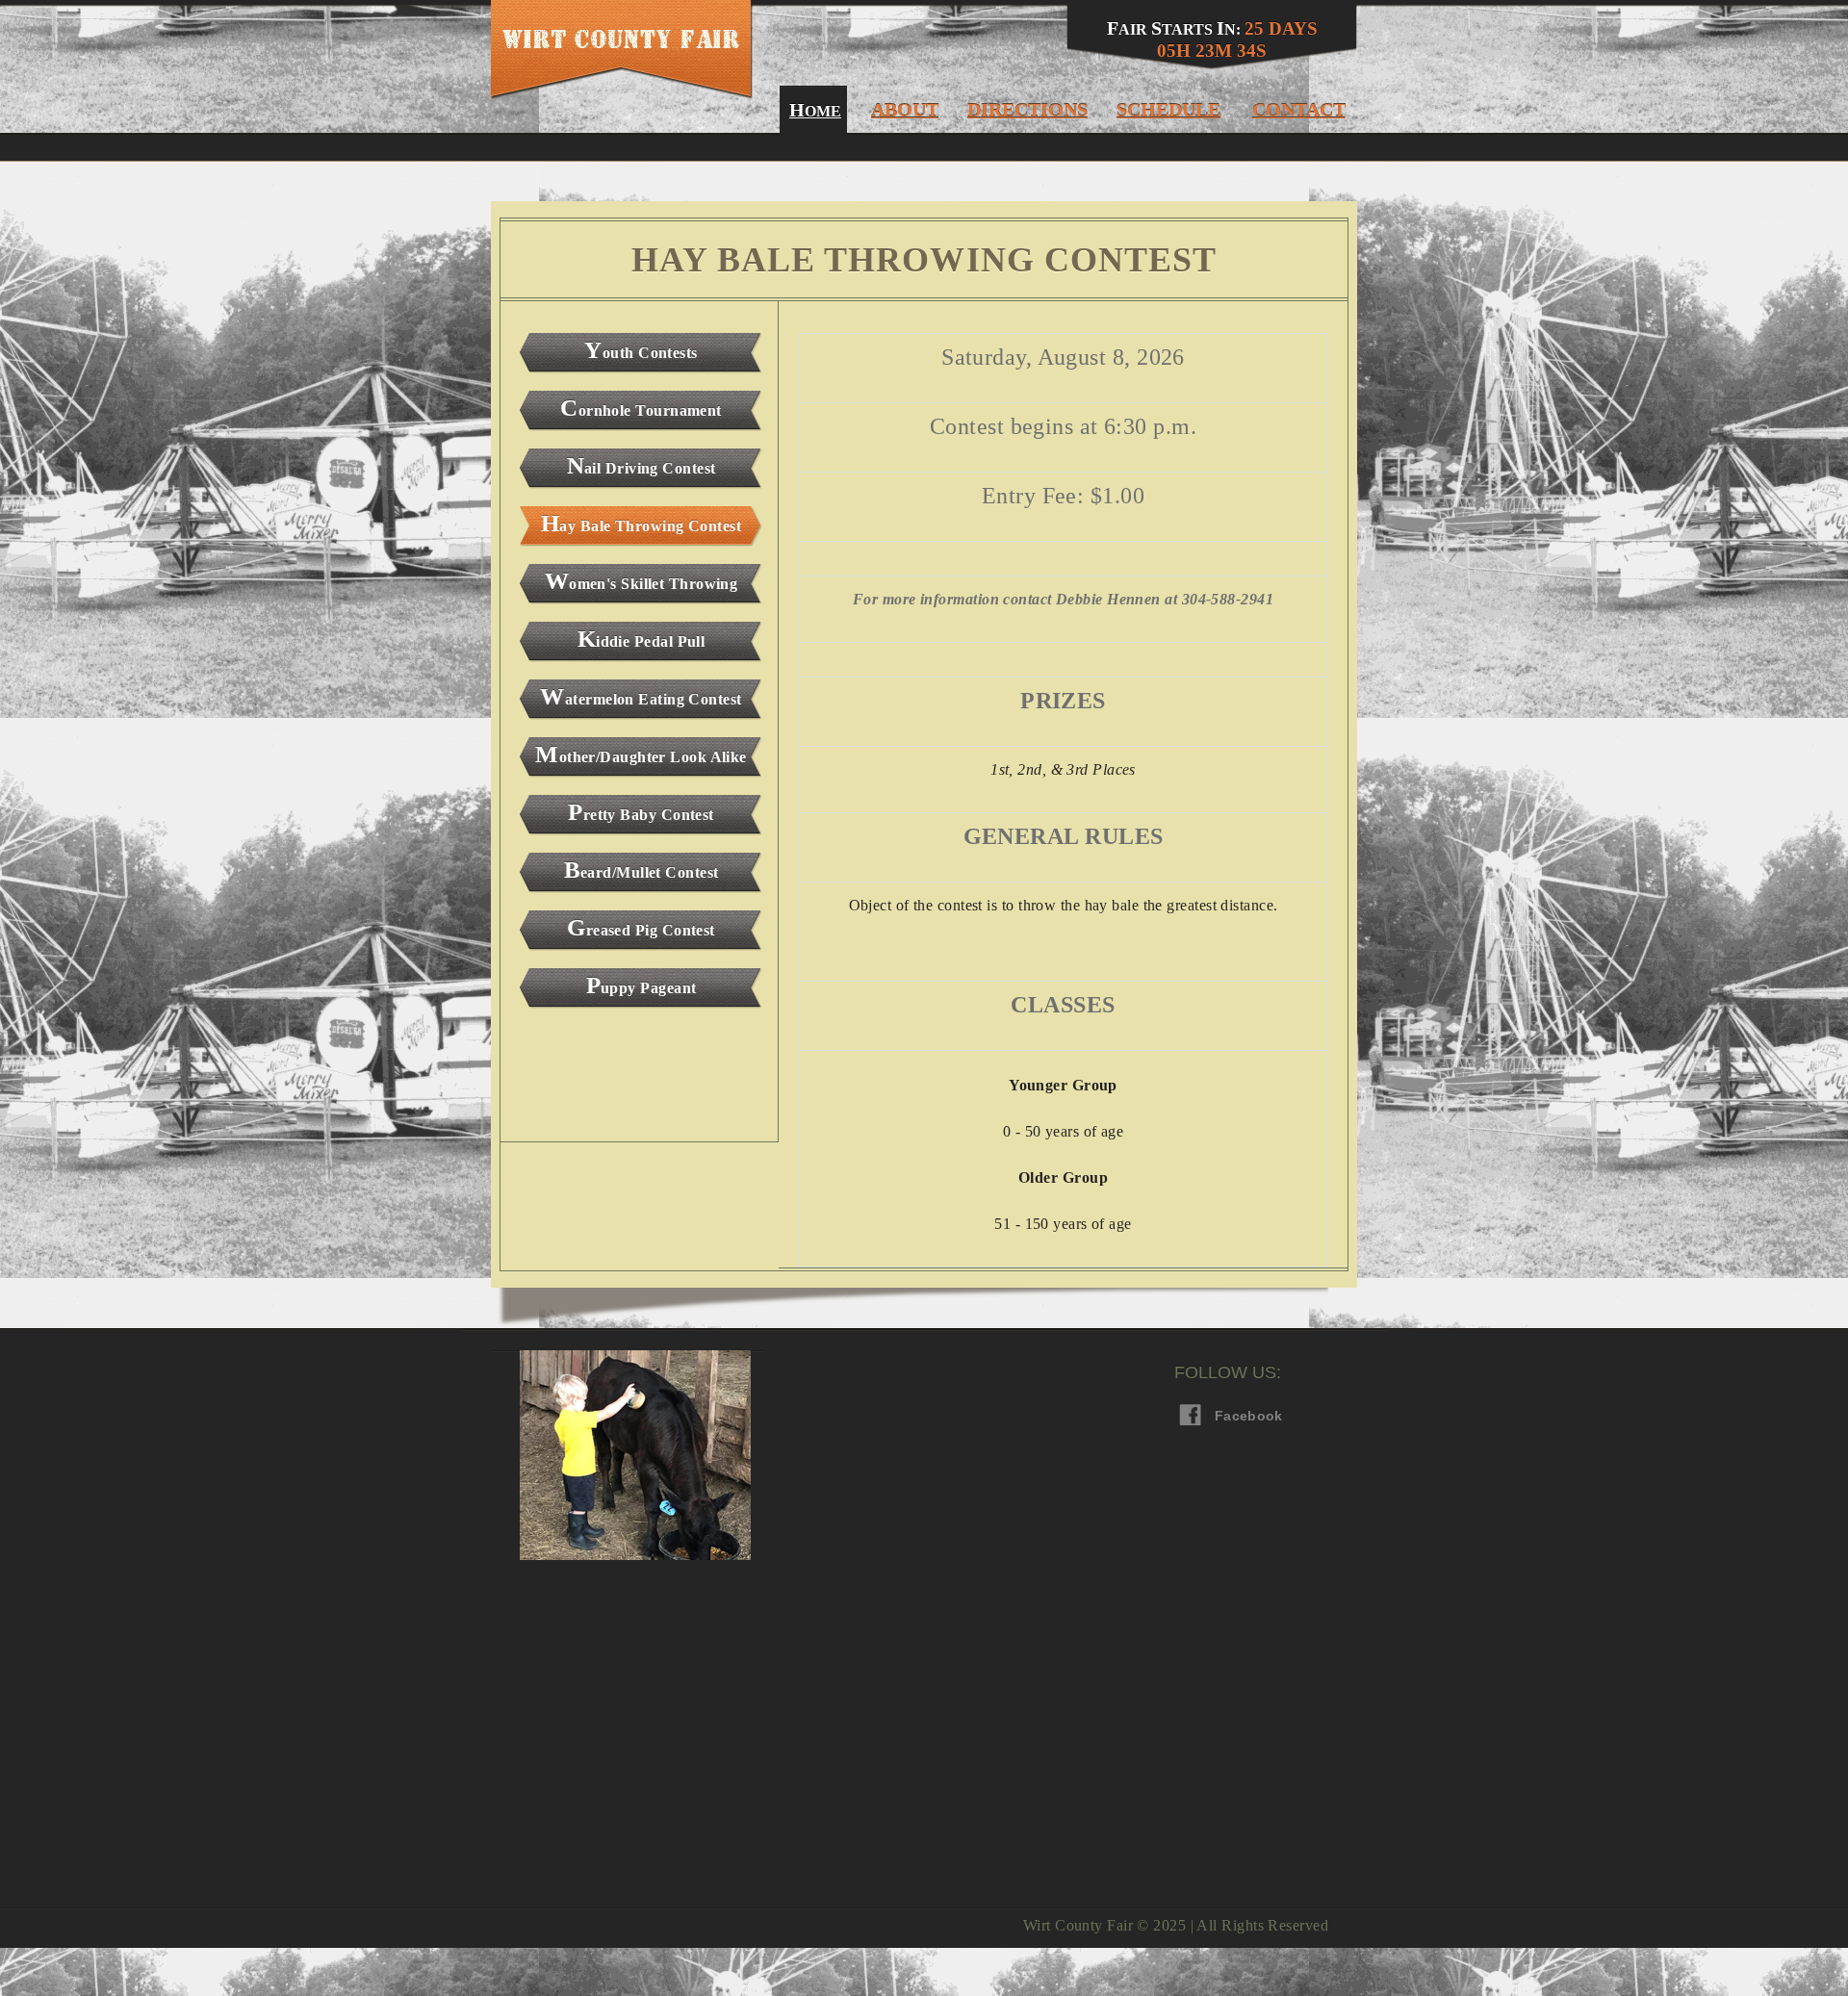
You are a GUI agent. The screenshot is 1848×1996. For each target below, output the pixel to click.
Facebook (1229, 1416)
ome (813, 110)
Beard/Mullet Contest (642, 870)
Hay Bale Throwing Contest (641, 523)
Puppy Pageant (642, 985)
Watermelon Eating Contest (641, 696)
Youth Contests (641, 350)
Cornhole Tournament (641, 408)
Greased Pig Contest (641, 927)
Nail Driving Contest (642, 465)
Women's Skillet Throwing (642, 581)
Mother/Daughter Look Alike (641, 754)
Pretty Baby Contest (641, 812)
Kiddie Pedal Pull (642, 639)
